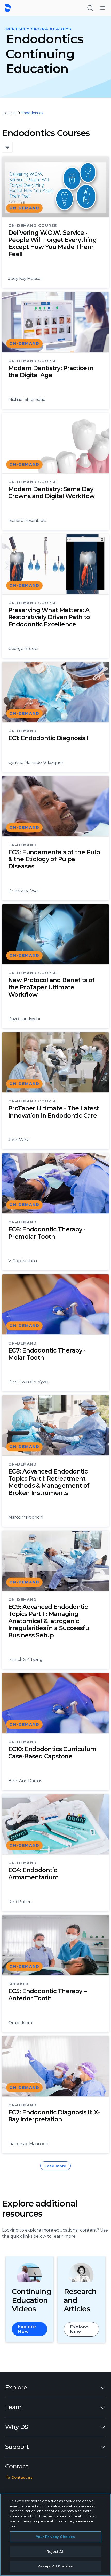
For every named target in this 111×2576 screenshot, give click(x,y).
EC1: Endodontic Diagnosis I (48, 738)
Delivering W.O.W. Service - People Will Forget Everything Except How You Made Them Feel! (52, 243)
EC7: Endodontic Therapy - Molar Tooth (47, 1354)
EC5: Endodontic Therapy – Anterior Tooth (47, 1995)
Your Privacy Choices (56, 2537)
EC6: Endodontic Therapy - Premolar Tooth (47, 1233)
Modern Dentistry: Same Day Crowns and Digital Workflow (51, 493)
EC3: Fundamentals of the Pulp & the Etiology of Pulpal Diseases (54, 859)
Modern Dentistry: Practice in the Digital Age (51, 372)
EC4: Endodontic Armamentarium (34, 1874)
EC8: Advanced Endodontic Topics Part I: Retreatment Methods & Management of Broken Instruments (49, 1482)
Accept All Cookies (55, 2566)
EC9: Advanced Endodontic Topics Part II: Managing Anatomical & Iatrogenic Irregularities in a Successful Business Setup (50, 1621)
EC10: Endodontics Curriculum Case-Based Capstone (52, 1753)
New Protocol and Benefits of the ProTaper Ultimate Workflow (51, 987)
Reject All (55, 2551)
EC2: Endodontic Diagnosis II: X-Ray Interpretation (54, 2116)
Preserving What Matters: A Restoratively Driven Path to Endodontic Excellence (49, 617)
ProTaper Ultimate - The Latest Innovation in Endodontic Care (54, 1112)
